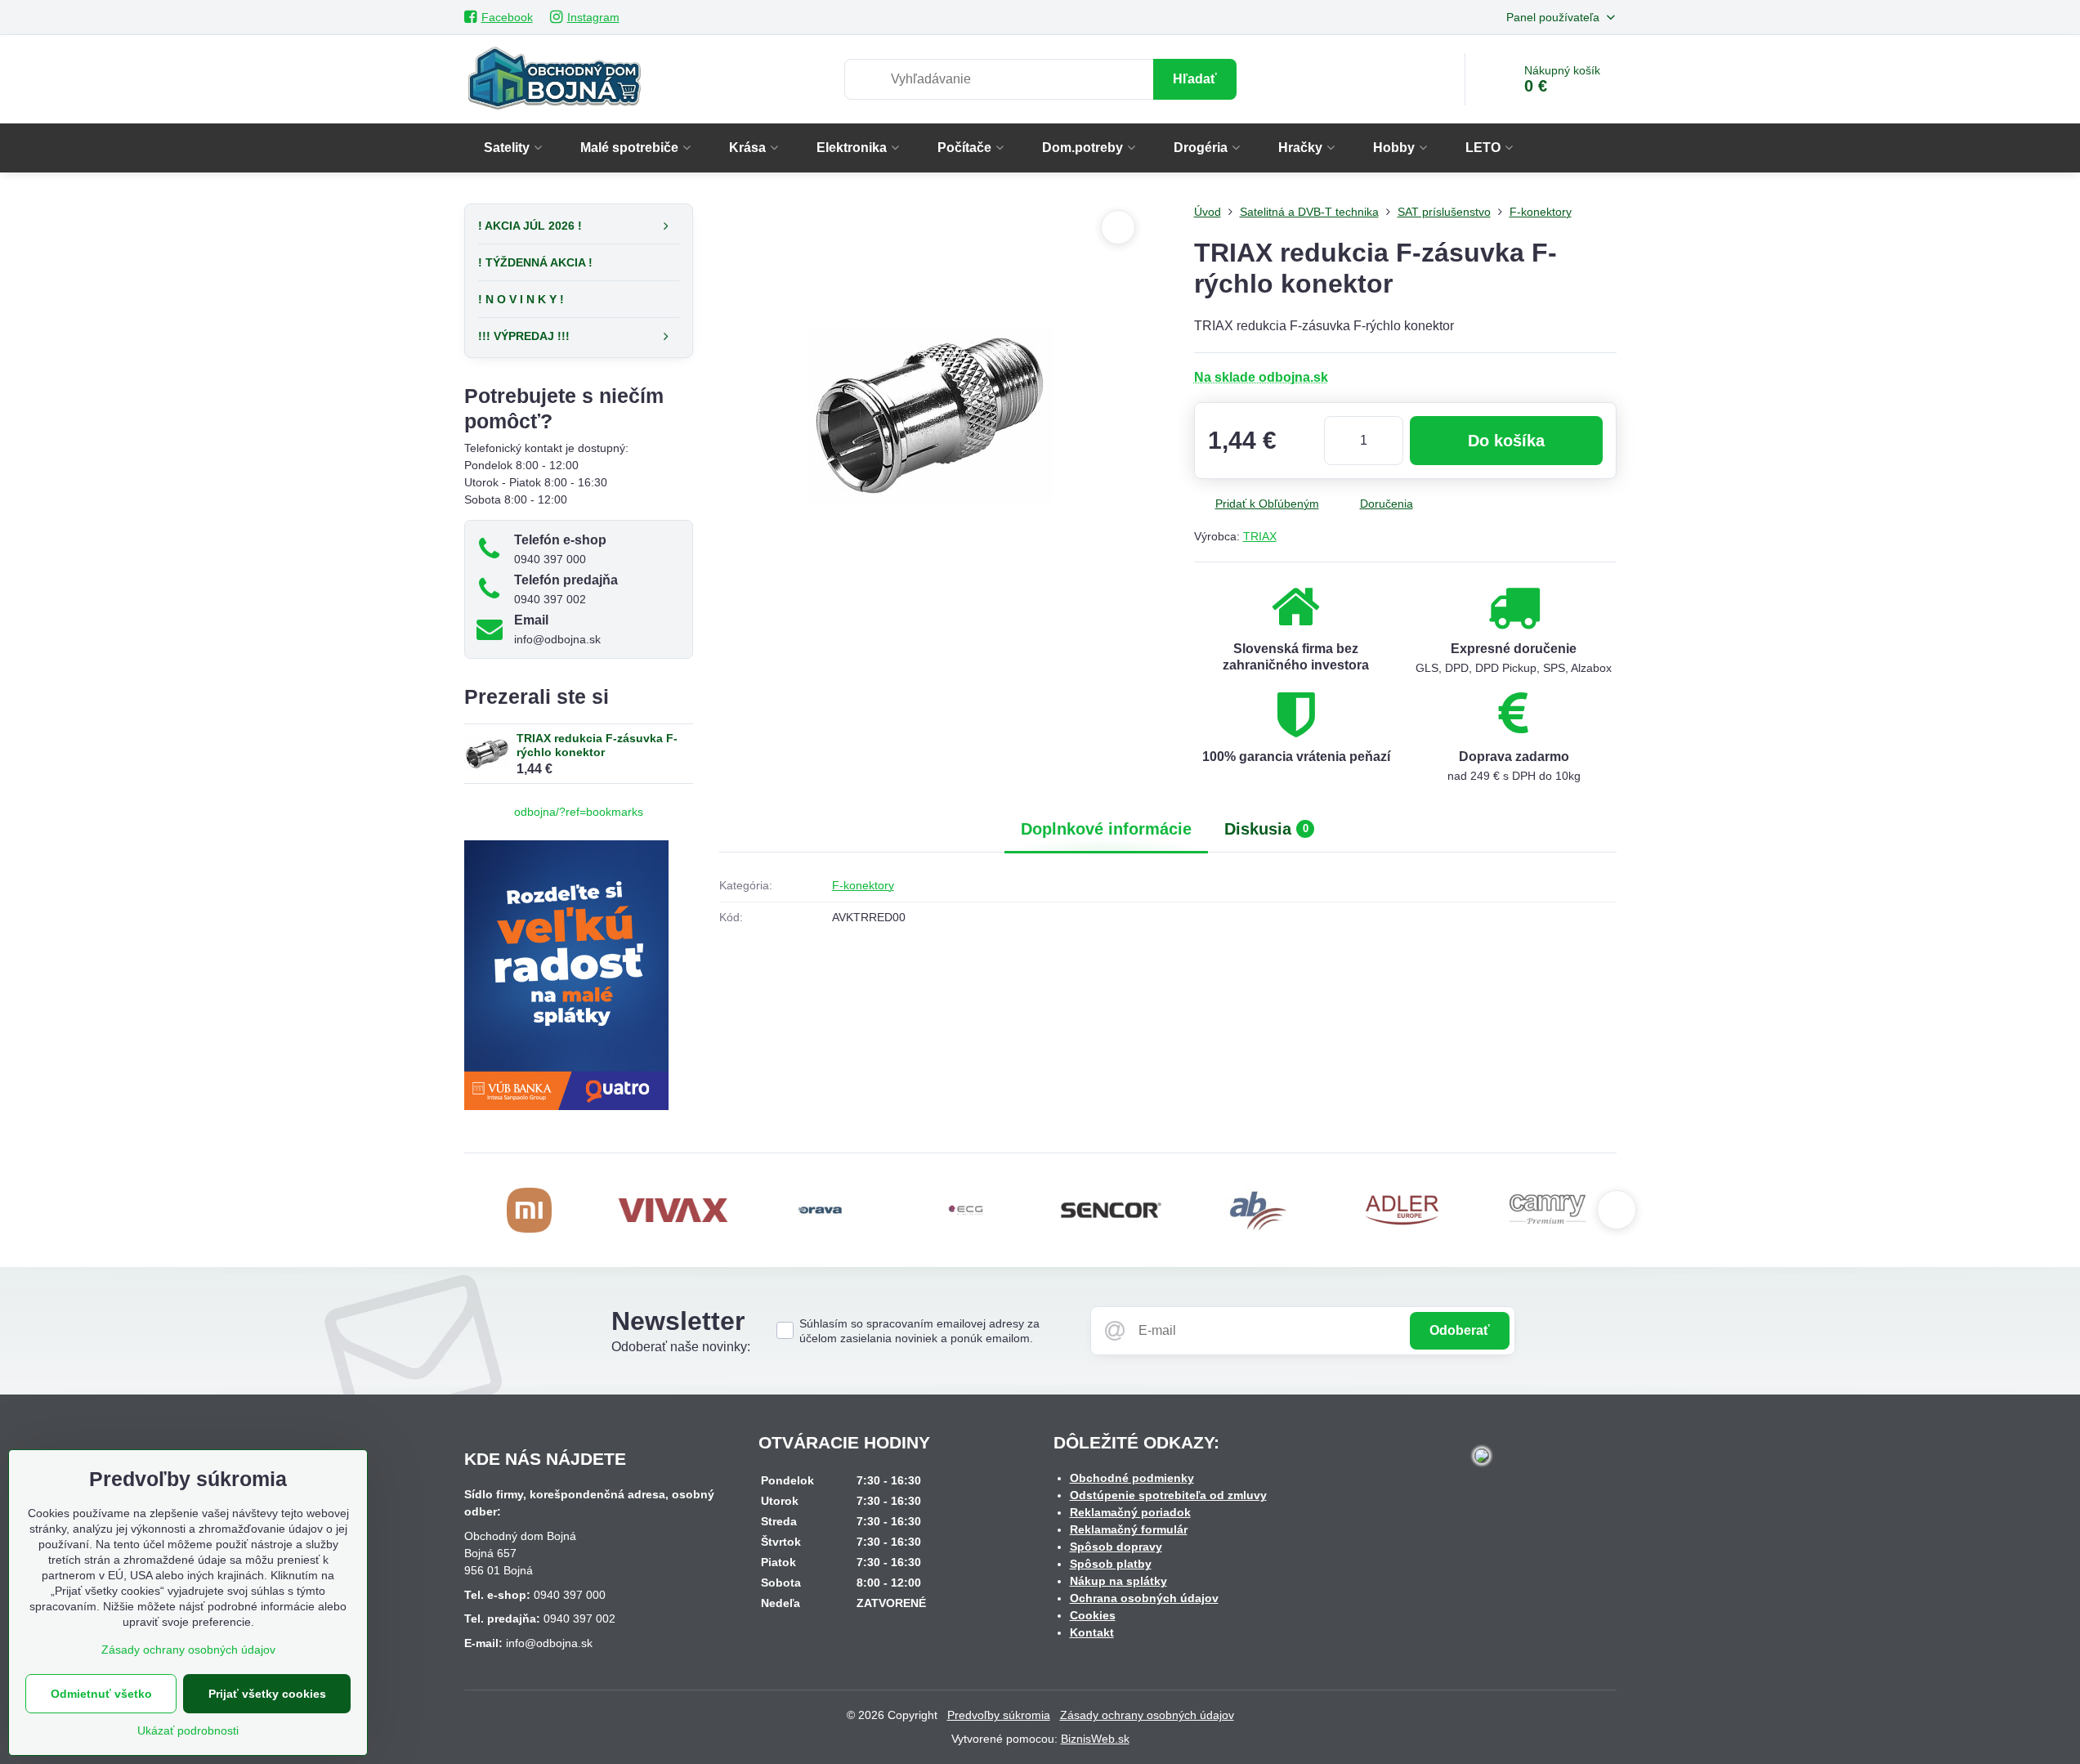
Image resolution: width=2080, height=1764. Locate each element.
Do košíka (1506, 441)
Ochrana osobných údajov (1144, 1598)
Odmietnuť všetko (101, 1694)
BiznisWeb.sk (1095, 1739)
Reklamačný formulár (1129, 1529)
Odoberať (1460, 1330)
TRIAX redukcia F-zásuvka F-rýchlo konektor (597, 745)
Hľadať (1195, 79)
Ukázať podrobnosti (188, 1730)
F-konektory (863, 885)
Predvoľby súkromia (999, 1715)
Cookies (1093, 1615)
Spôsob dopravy (1116, 1547)
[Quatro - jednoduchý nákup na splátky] (566, 1106)
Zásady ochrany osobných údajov (1147, 1715)
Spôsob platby (1111, 1564)
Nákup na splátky (1118, 1581)
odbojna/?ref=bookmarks (579, 812)
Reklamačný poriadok (1130, 1512)
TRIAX (1260, 536)
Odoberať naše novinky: (681, 1347)
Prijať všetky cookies (267, 1694)
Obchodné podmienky (1132, 1478)
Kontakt (1092, 1632)
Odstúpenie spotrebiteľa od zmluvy (1168, 1495)
